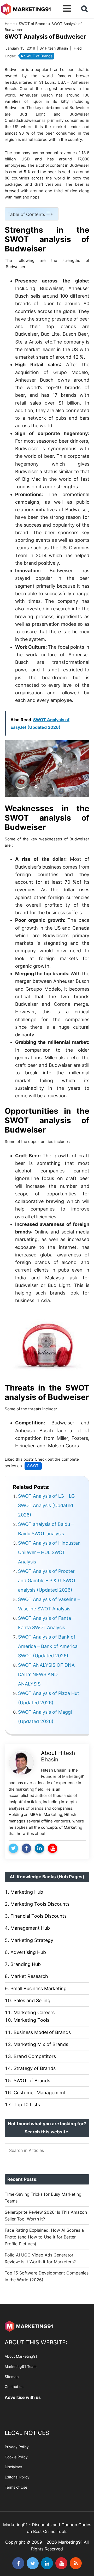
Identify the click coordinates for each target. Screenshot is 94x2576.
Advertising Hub (28, 1952)
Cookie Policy (16, 2457)
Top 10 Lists (27, 2105)
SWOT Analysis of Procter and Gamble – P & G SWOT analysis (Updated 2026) (47, 1581)
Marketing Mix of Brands (41, 2044)
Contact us (14, 2387)
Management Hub (30, 1928)
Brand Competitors (35, 2056)
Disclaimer (13, 2467)
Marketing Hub (27, 1892)
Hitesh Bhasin (58, 1756)
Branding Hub (26, 1964)
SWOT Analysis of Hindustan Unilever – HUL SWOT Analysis (49, 1552)
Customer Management (40, 2093)
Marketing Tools (31, 2020)
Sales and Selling (32, 2000)
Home (10, 24)
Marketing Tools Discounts (40, 1904)
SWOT (33, 1466)
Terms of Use (16, 2487)
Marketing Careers (34, 2012)
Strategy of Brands (35, 2068)
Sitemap (12, 2377)
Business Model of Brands (42, 2032)
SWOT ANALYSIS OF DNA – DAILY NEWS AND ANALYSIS (48, 1674)
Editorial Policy (17, 2477)
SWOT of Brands (33, 24)
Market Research (29, 1976)
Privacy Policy (17, 2447)
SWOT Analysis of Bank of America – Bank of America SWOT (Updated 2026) (48, 1646)
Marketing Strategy (32, 1940)
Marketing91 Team (21, 2366)
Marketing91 (26, 8)
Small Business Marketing (39, 1988)
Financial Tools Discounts (39, 1916)
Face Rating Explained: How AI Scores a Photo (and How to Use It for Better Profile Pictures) (44, 2237)
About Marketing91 (21, 2357)
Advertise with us (23, 2398)
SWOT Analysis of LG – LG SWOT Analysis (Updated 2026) (46, 1505)
